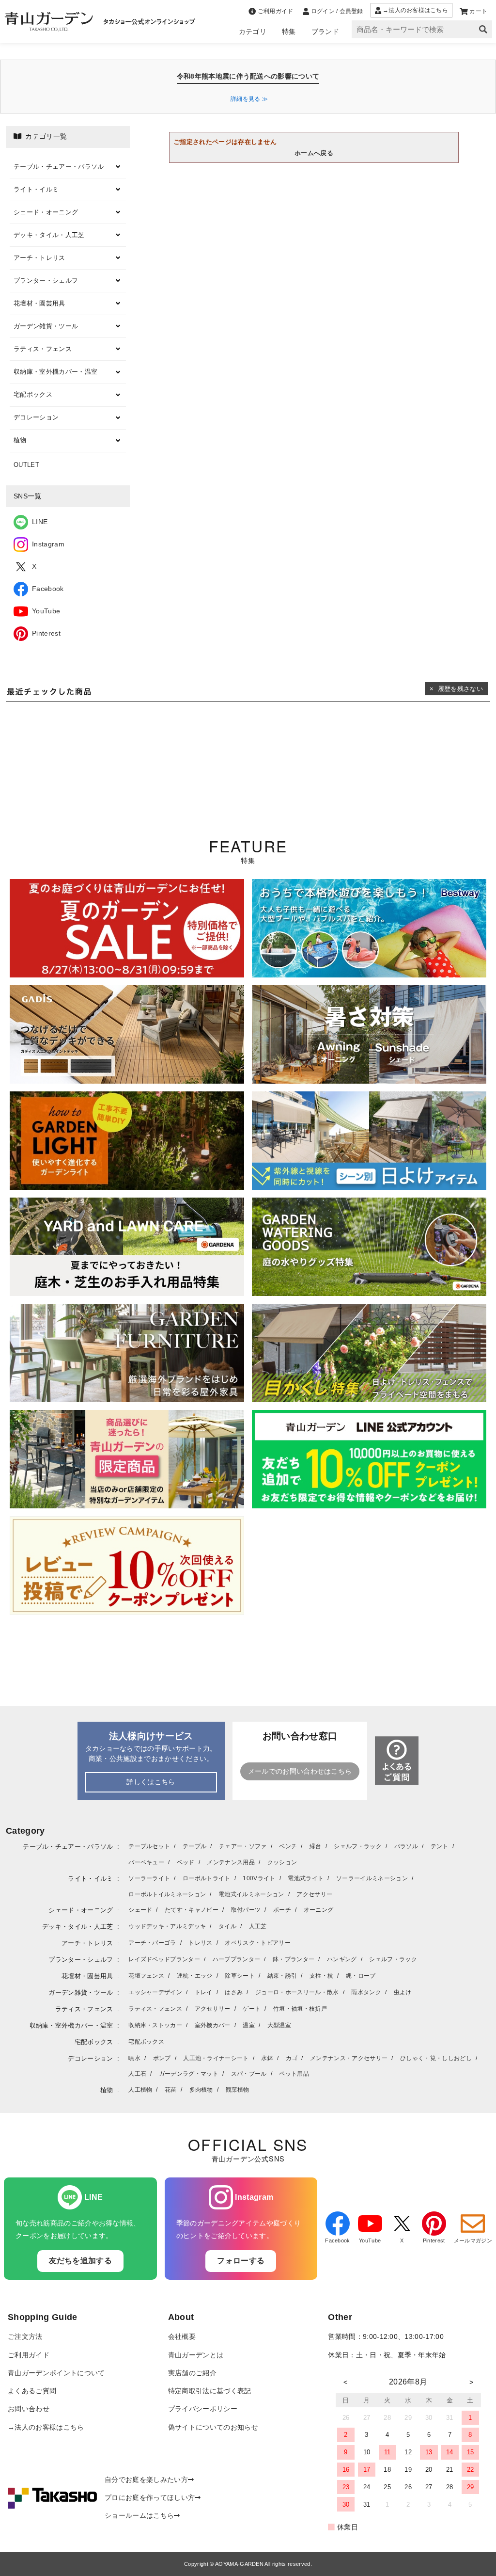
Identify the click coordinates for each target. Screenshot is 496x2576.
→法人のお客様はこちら (46, 2427)
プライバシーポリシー (203, 2409)
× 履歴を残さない (456, 689)
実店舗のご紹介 (192, 2373)
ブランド (325, 32)
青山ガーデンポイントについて (56, 2373)
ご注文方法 (25, 2337)
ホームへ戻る (314, 153)
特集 (289, 32)
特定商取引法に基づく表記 (210, 2391)
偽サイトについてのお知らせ (213, 2427)
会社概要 (182, 2337)
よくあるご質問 (32, 2391)
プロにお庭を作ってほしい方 (150, 2498)
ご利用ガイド (29, 2355)
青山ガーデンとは (196, 2355)
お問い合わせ (29, 2409)
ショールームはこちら (139, 2516)
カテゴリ (253, 32)
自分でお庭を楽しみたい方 (146, 2480)
